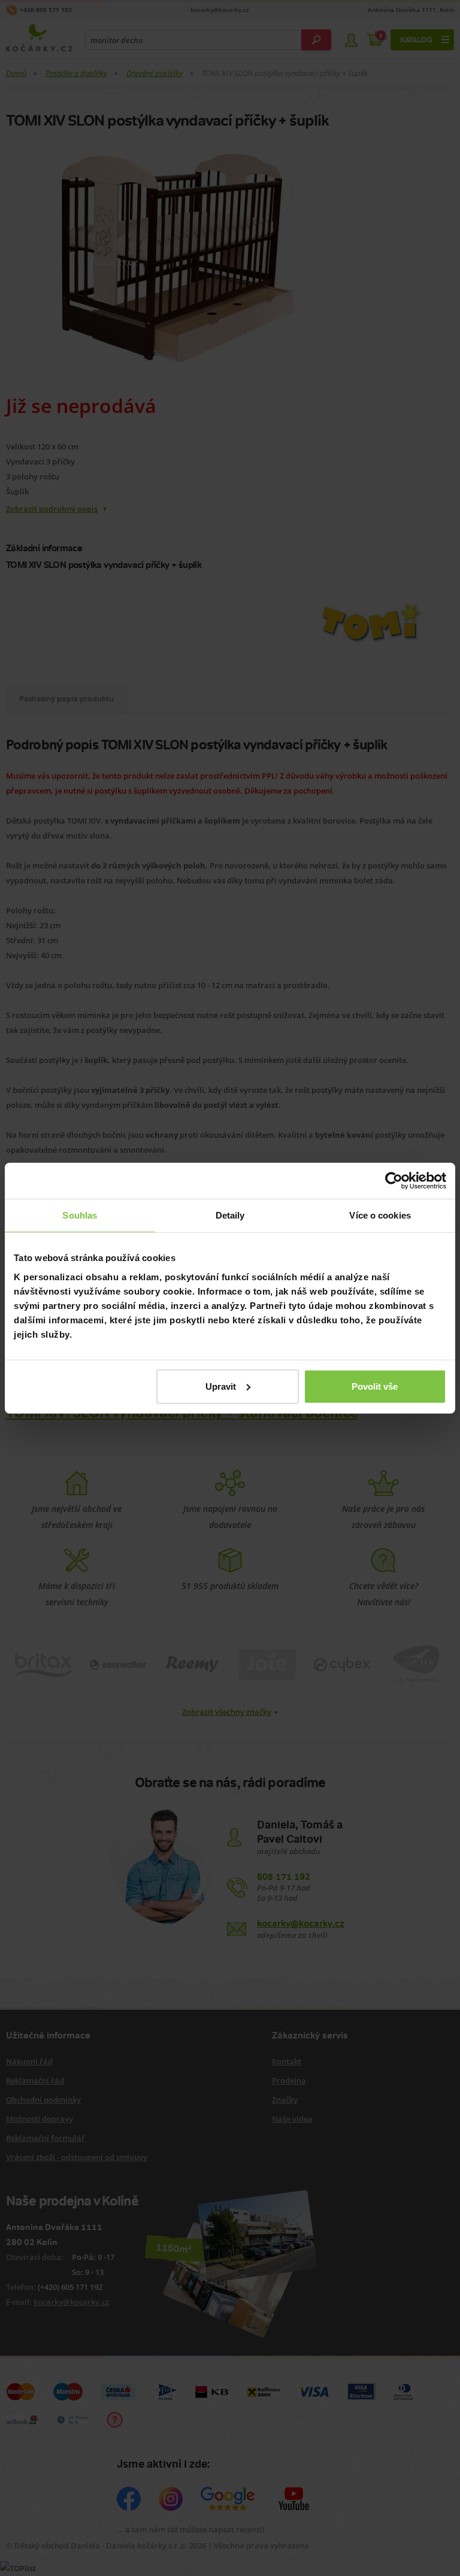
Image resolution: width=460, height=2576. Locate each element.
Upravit (221, 1386)
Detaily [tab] (230, 1215)
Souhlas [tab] (80, 1215)
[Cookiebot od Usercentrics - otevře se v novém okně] (394, 1181)
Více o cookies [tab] (380, 1215)
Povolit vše (375, 1386)
